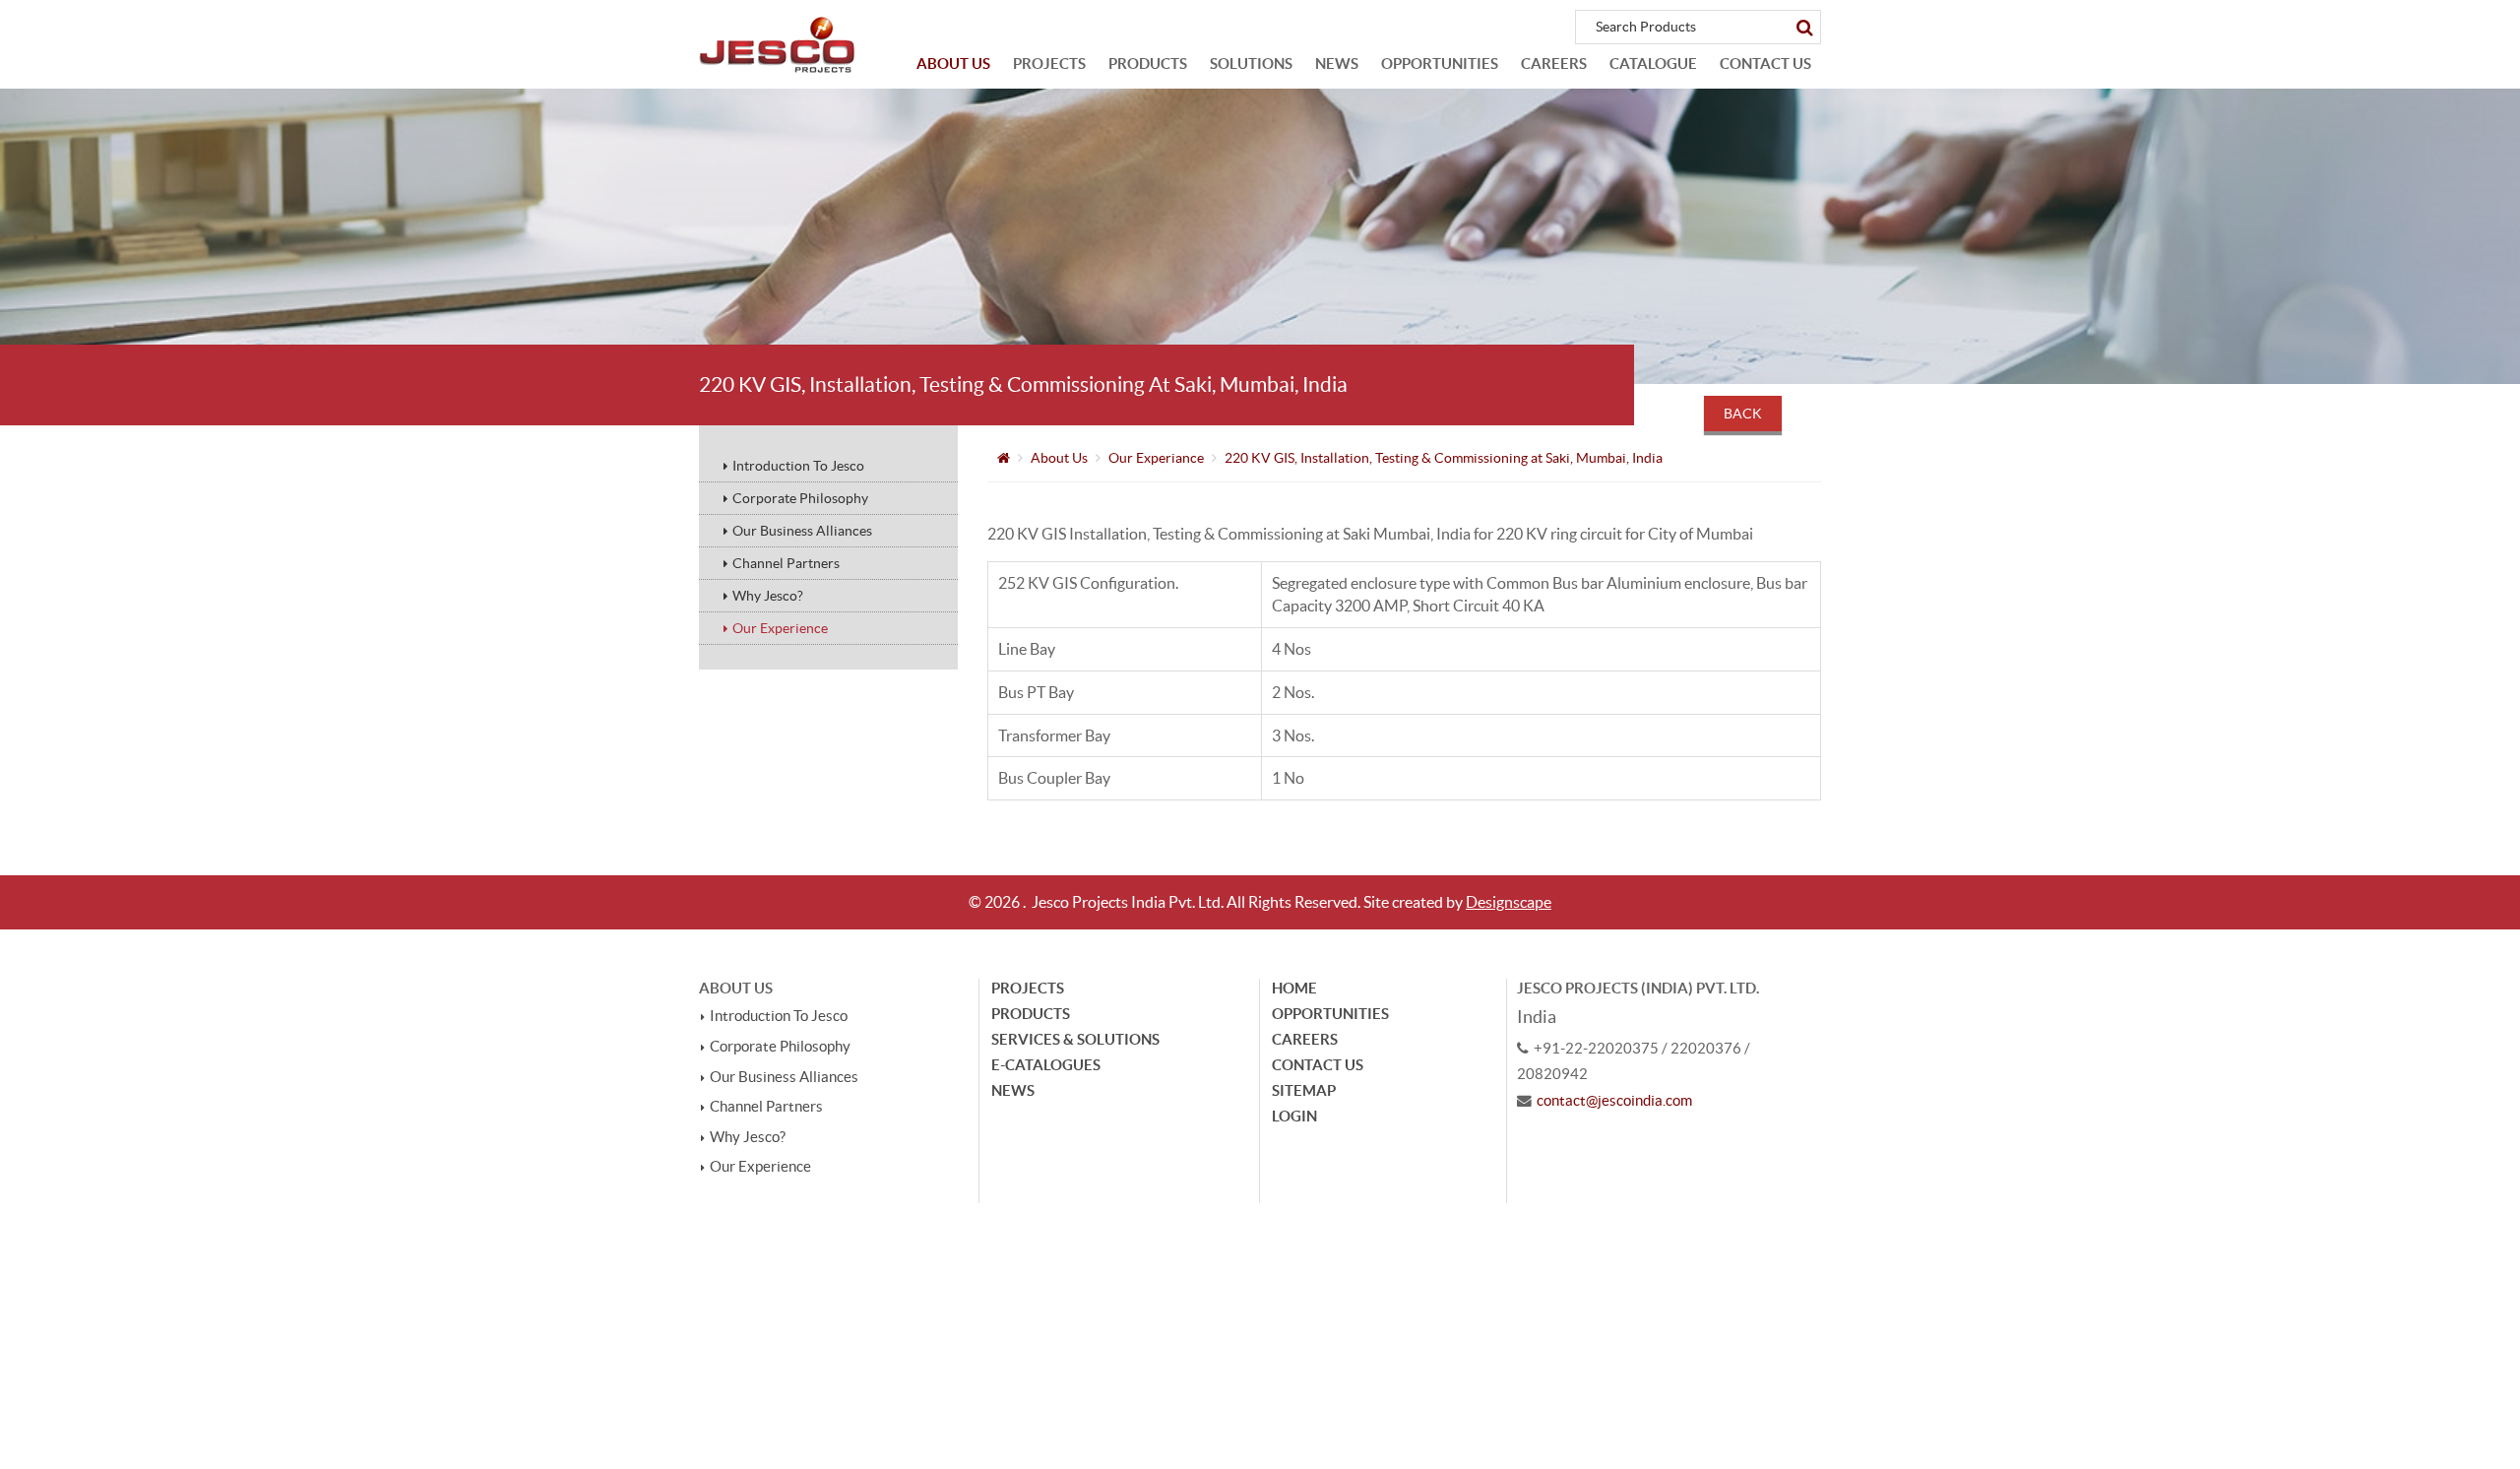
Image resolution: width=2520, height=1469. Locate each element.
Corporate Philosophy (800, 498)
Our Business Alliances (802, 531)
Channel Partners (786, 563)
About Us (953, 64)
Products (1148, 64)
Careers (1554, 64)
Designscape (1509, 902)
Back (1743, 414)
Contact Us (1765, 64)
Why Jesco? (768, 596)
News (1337, 64)
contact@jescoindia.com (1614, 1101)
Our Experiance (1156, 458)
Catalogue (1653, 64)
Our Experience (780, 628)
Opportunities (1440, 64)
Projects (1049, 64)
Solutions (1251, 64)
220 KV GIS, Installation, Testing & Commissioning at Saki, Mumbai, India (1444, 458)
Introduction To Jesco (798, 466)
